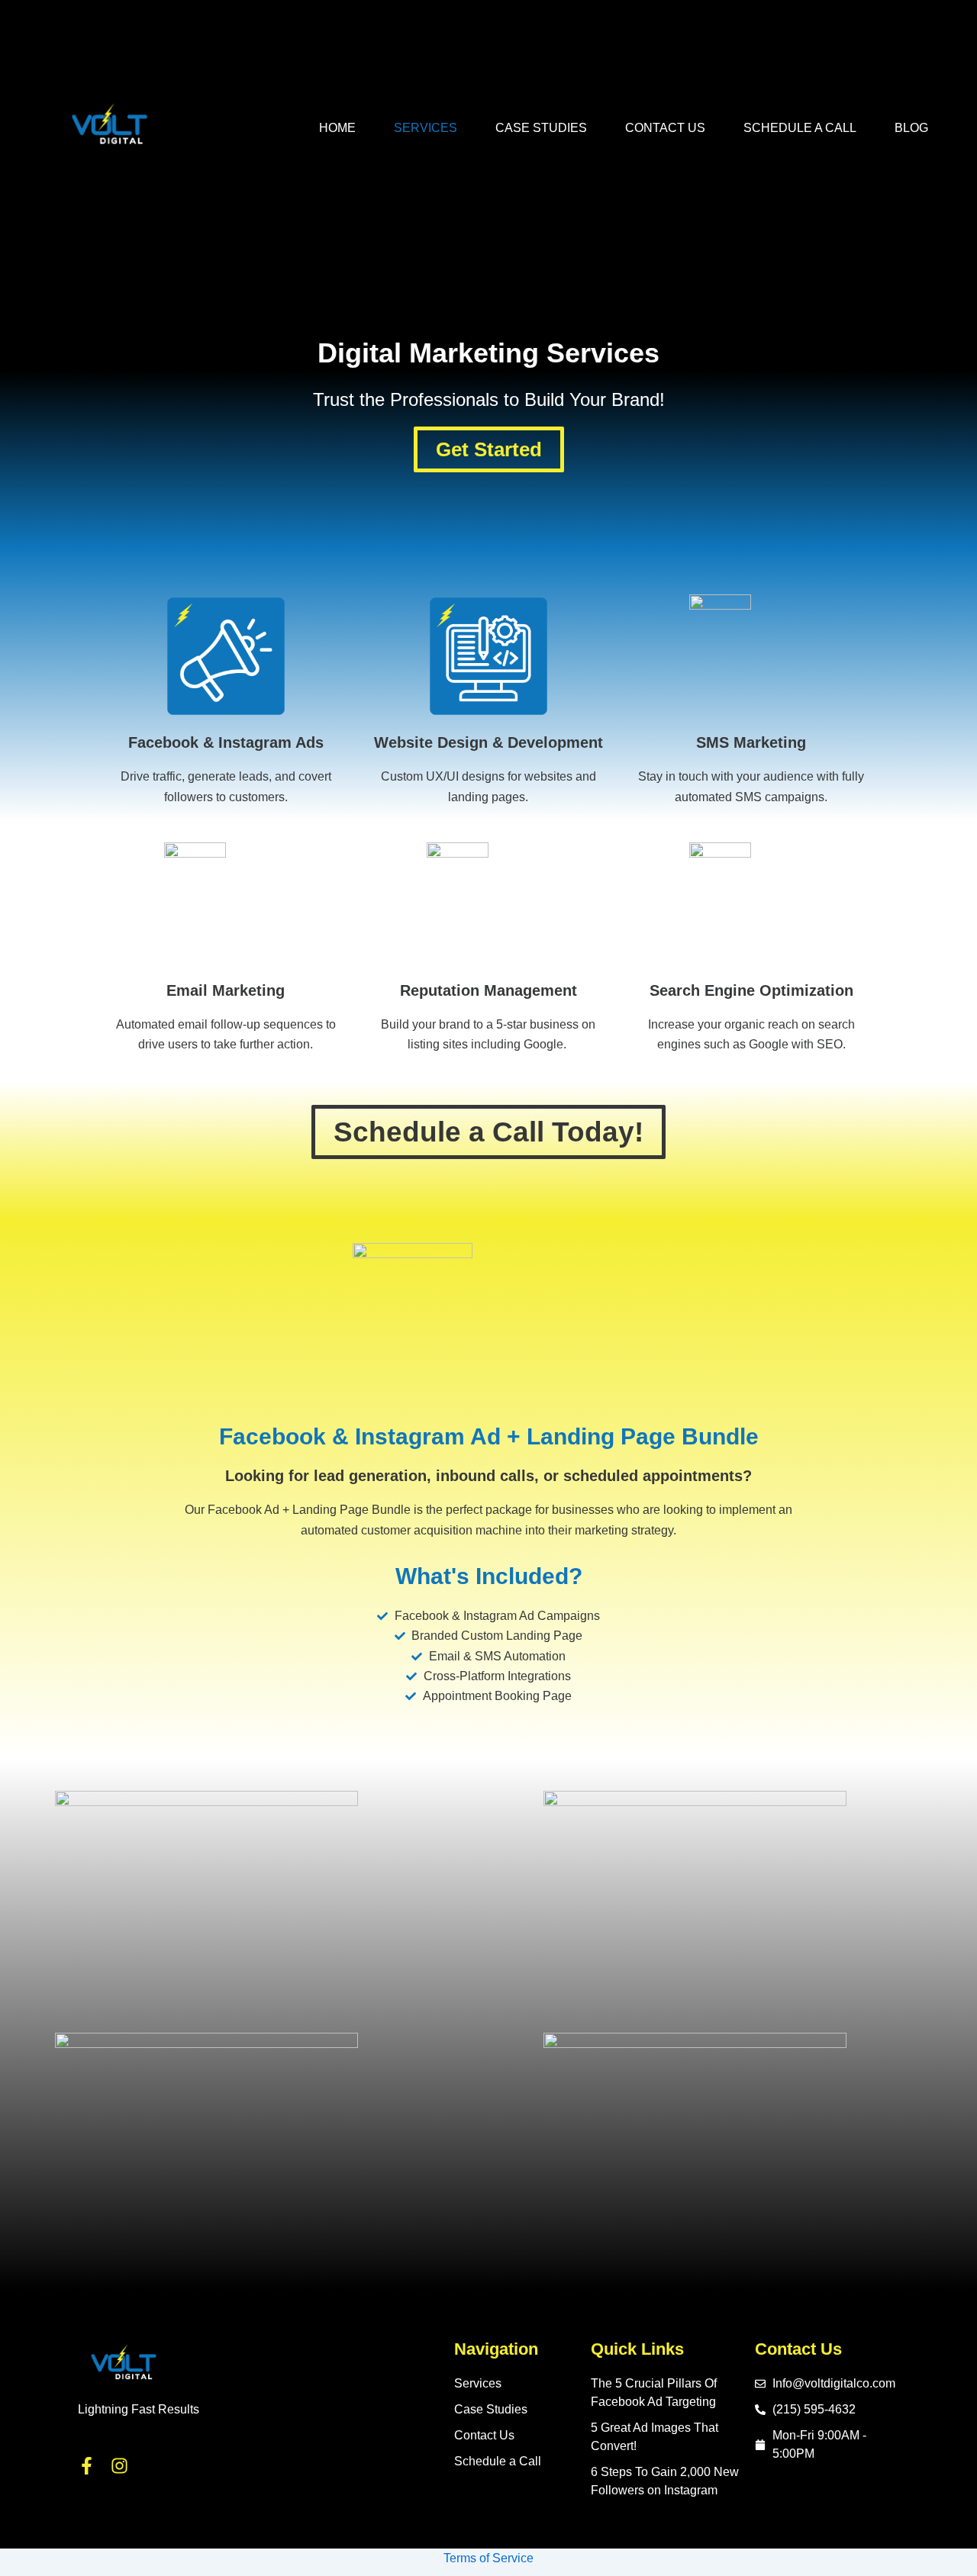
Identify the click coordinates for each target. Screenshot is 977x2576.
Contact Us (665, 128)
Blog (911, 128)
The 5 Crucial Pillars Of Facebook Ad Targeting (654, 2392)
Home (337, 128)
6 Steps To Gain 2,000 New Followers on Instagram (665, 2481)
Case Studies (541, 128)
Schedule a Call (800, 128)
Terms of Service (488, 2558)
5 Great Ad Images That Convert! (655, 2437)
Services (426, 128)
